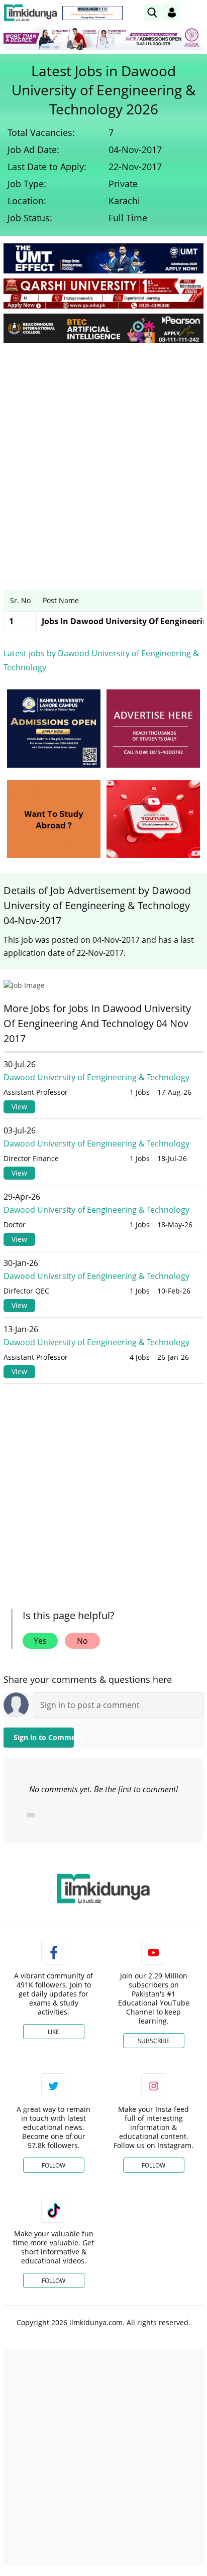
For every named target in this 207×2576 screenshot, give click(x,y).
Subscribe (154, 2041)
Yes (40, 1641)
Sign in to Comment (44, 1737)
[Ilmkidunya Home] (30, 13)
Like (54, 2032)
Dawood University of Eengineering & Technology (96, 1077)
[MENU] (196, 12)
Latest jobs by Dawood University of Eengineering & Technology (101, 660)
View (19, 1107)
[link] (92, 13)
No (82, 1641)
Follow (54, 2165)
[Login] (172, 13)
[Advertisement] (103, 459)
